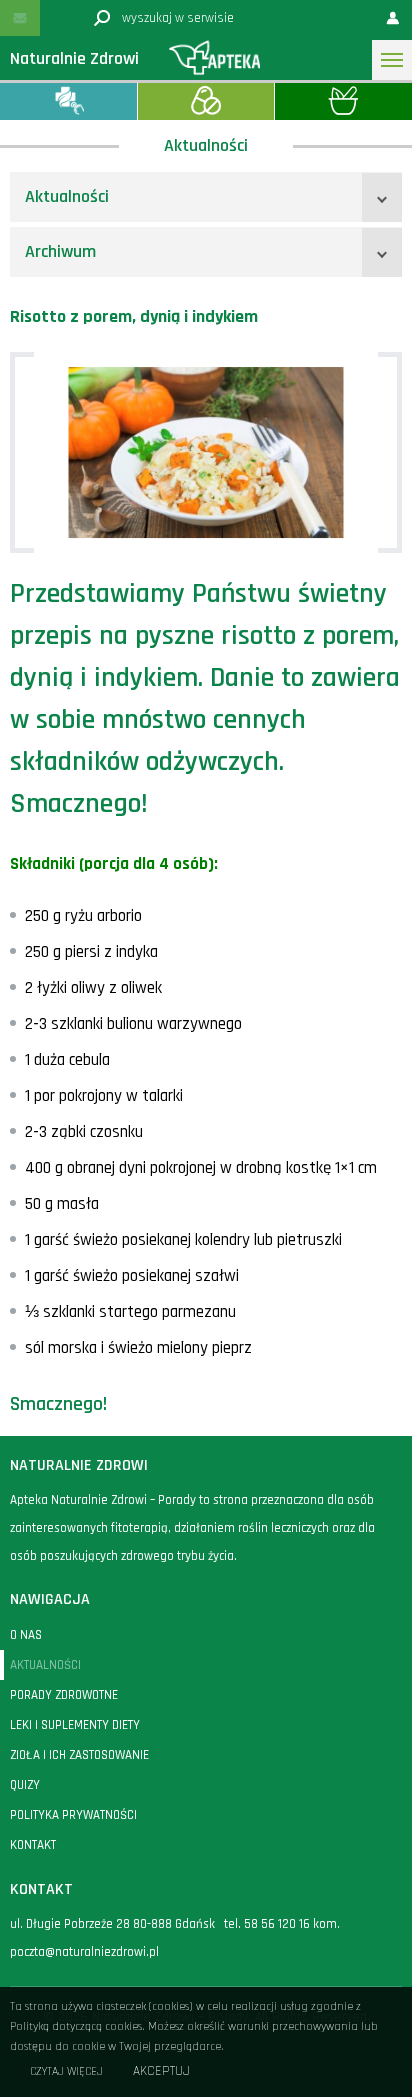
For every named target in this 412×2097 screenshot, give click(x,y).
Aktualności (67, 196)
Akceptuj (161, 2071)
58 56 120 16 (277, 1924)
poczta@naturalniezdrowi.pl (84, 1952)
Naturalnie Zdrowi (74, 58)
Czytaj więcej (66, 2071)
